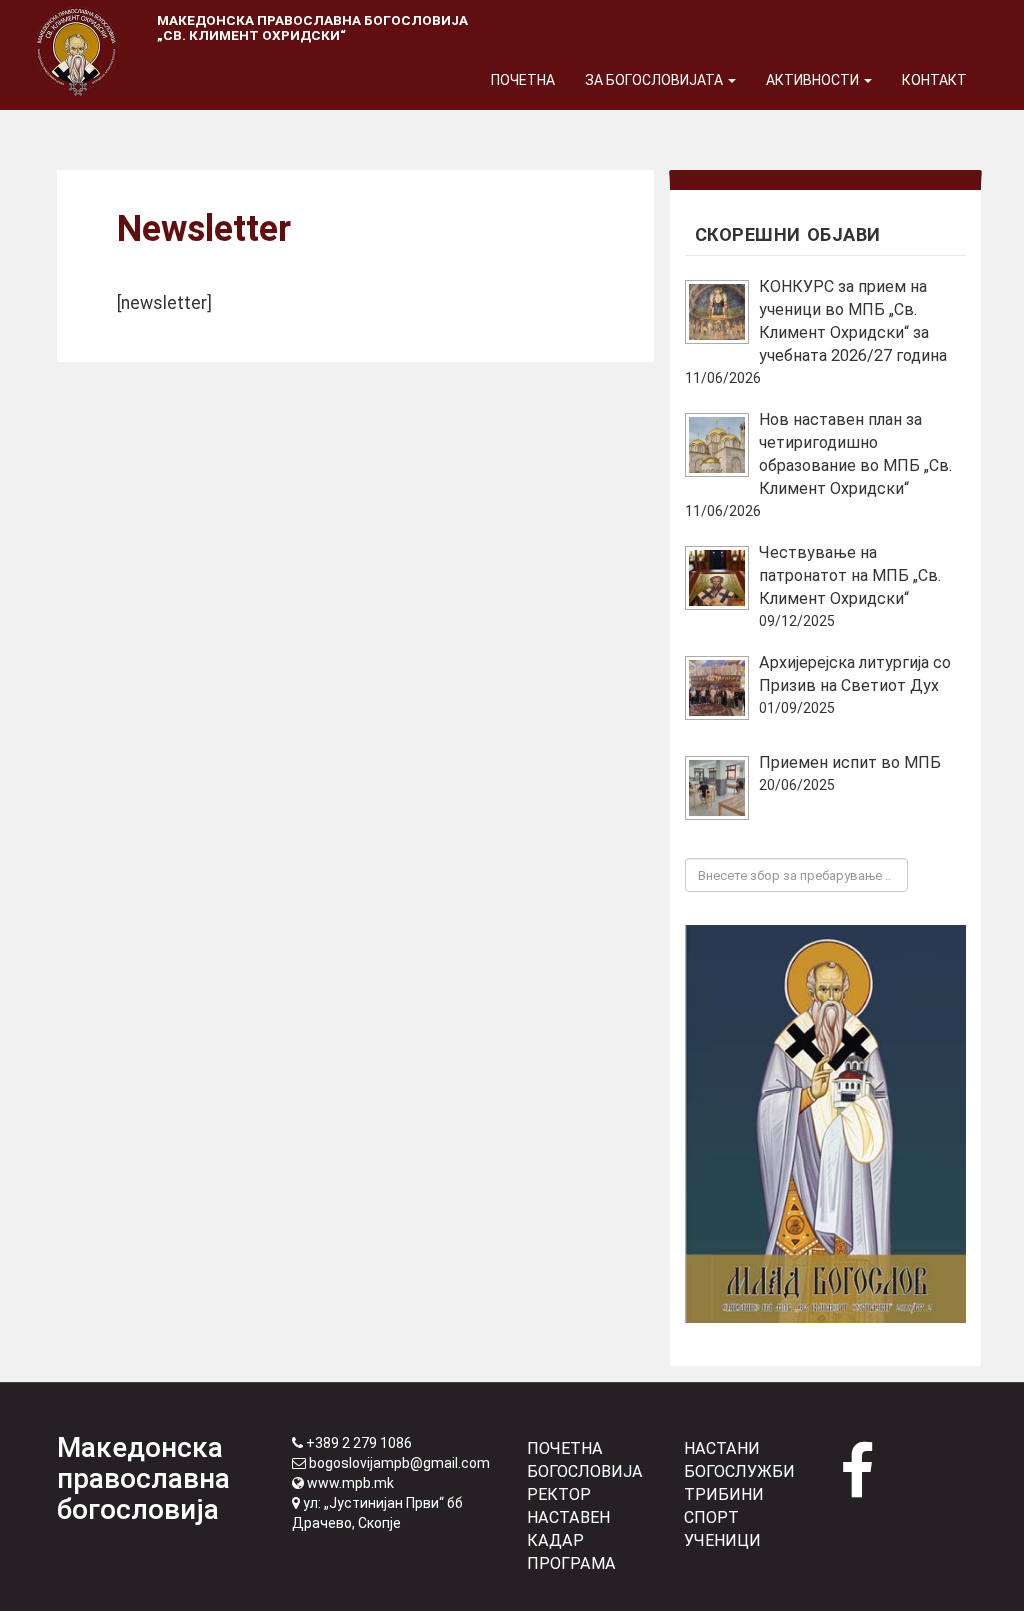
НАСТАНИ (722, 1448)
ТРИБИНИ (724, 1494)
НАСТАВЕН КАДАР (568, 1529)
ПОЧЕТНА (565, 1448)
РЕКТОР (559, 1494)
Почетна (523, 80)
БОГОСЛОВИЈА (585, 1471)
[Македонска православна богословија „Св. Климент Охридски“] (77, 25)
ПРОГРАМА (571, 1563)
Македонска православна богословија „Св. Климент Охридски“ (312, 27)
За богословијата (655, 80)
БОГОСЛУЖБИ (739, 1471)
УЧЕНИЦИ (722, 1540)
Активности (814, 80)
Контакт (934, 80)
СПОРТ (711, 1517)
